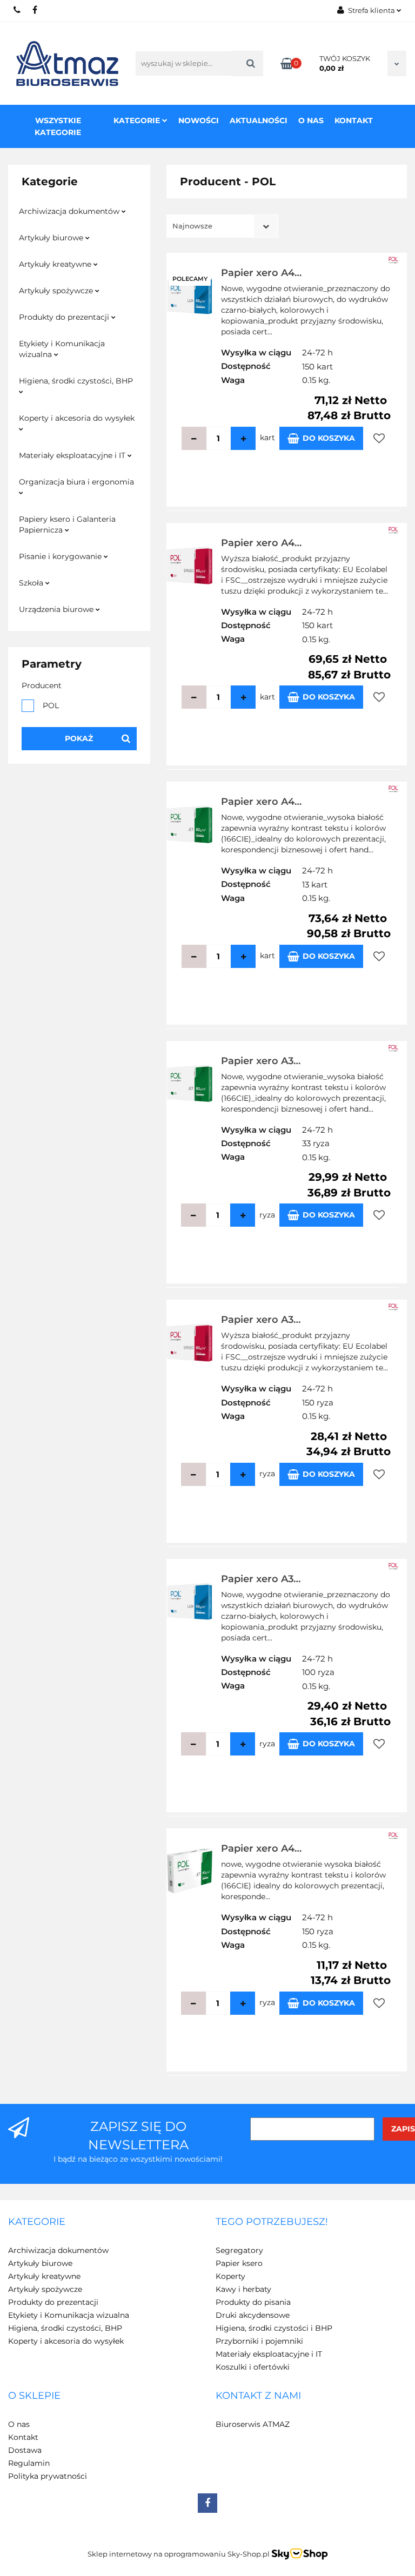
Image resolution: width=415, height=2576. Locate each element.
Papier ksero (239, 2263)
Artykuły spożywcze (57, 291)
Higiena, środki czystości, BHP (76, 381)
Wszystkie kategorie (58, 126)
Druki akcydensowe (253, 2315)
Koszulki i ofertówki (253, 2367)
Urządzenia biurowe (57, 609)
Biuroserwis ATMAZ (253, 2424)
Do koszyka (329, 438)
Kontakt (354, 120)
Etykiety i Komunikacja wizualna (62, 349)
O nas (311, 120)
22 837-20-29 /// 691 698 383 (18, 10)
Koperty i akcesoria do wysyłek (77, 418)
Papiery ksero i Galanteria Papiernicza (67, 524)
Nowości (199, 120)
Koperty (230, 2276)
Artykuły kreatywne (56, 264)
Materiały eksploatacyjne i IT (73, 455)
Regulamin (29, 2463)
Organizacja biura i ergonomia (76, 482)
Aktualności (259, 120)
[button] (37, 2222)
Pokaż (79, 738)
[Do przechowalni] (379, 438)
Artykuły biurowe (52, 238)
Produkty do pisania (253, 2302)
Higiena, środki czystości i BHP (274, 2328)
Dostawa (25, 2450)
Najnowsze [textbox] (192, 226)
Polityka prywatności (48, 2476)
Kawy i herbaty (243, 2289)
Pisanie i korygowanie (61, 556)
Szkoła (32, 583)
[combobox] (222, 226)
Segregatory (239, 2250)
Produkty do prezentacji (65, 317)
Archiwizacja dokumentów (70, 211)
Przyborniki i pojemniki (259, 2341)
